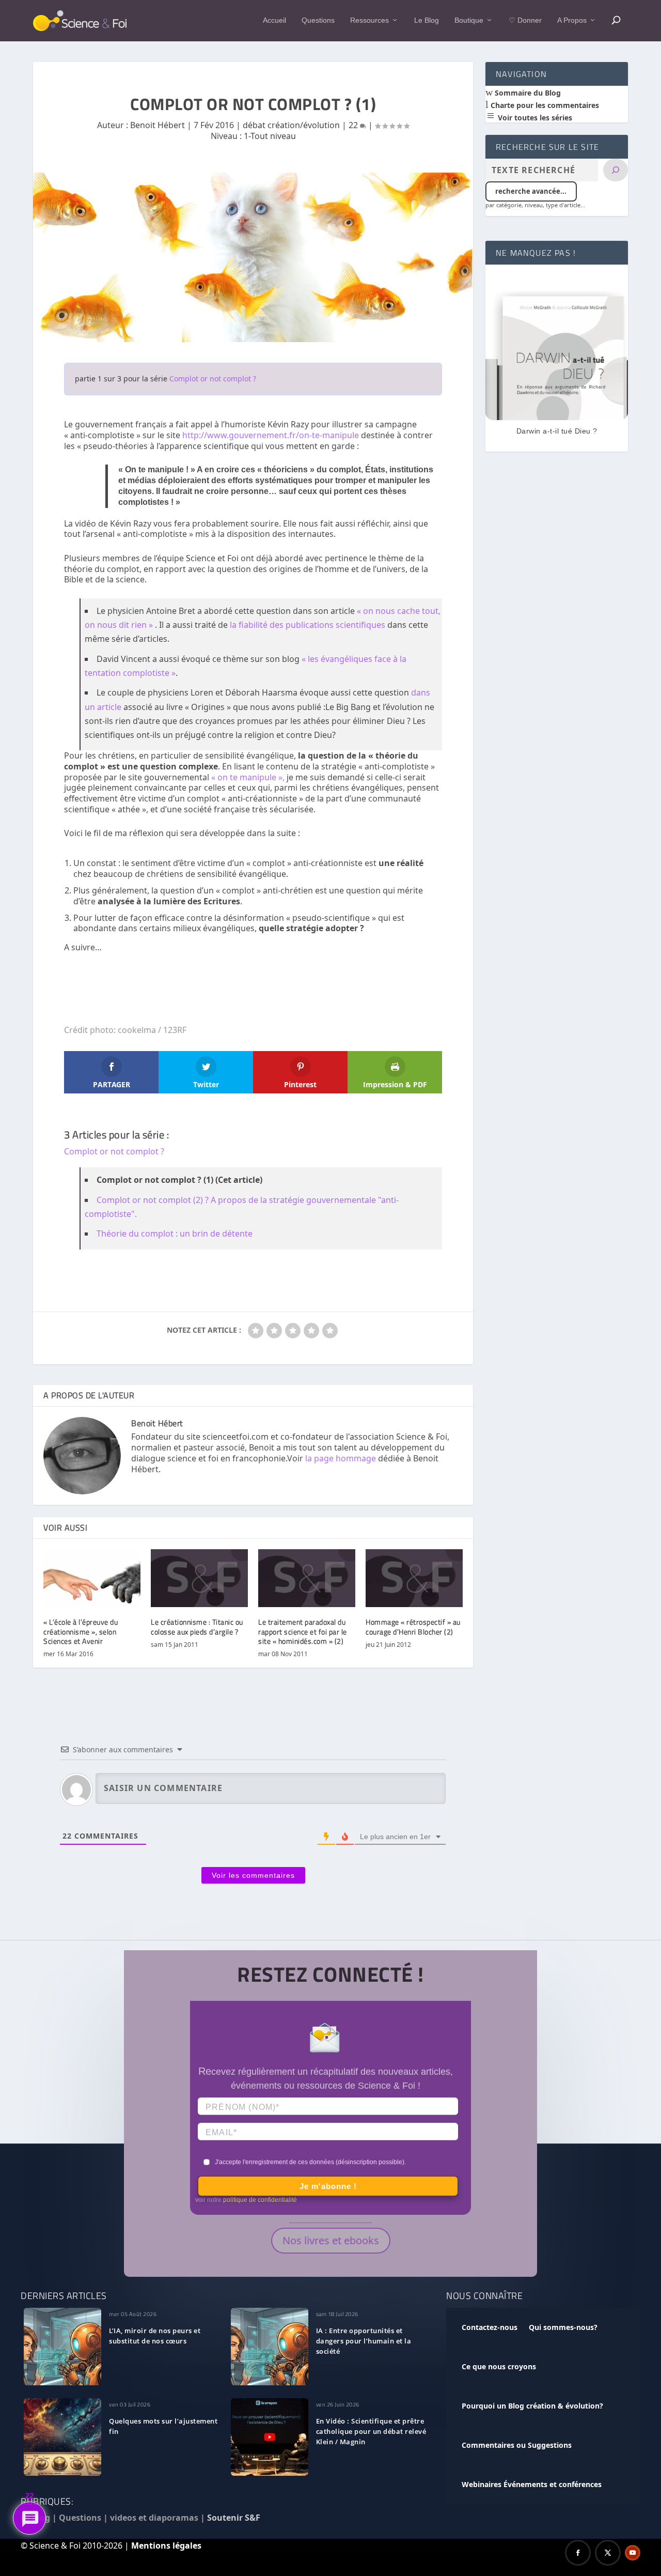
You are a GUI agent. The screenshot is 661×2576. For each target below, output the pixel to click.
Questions (318, 20)
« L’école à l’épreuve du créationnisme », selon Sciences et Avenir (81, 1631)
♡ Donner (525, 20)
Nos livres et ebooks (331, 2240)
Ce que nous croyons (499, 2366)
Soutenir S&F (234, 2518)
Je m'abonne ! (328, 2186)
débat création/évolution (291, 125)
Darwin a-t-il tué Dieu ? (557, 431)
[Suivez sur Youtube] (633, 2553)
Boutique (469, 20)
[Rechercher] (616, 170)
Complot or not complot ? (213, 379)
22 (354, 125)
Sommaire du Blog (527, 93)
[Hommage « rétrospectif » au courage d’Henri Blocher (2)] (414, 1578)
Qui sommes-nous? (563, 2327)
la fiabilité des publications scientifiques (308, 625)
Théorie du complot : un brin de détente (175, 1233)
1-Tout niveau (270, 136)
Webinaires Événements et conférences (532, 2484)
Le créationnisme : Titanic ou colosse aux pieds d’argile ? (197, 1626)
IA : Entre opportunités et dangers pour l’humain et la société (364, 2341)
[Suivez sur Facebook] (578, 2553)
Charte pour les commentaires (544, 105)
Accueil (274, 20)
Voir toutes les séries (534, 118)
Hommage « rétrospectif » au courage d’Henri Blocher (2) (413, 1626)
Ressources (369, 20)
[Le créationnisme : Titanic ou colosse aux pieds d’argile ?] (199, 1578)
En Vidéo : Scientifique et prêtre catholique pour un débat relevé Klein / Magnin (371, 2431)
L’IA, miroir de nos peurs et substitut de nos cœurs (155, 2336)
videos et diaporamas (154, 2518)
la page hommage (341, 1458)
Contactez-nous (490, 2327)
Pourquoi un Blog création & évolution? (532, 2406)
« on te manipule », (249, 777)
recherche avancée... (531, 191)
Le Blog (427, 20)
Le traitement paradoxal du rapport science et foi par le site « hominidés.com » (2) (303, 1631)
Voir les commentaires (253, 1875)
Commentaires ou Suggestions (517, 2445)
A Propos (572, 20)
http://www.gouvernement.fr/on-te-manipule (271, 435)
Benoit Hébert (158, 125)
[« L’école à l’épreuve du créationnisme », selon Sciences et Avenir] (92, 1578)
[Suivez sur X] (608, 2553)
